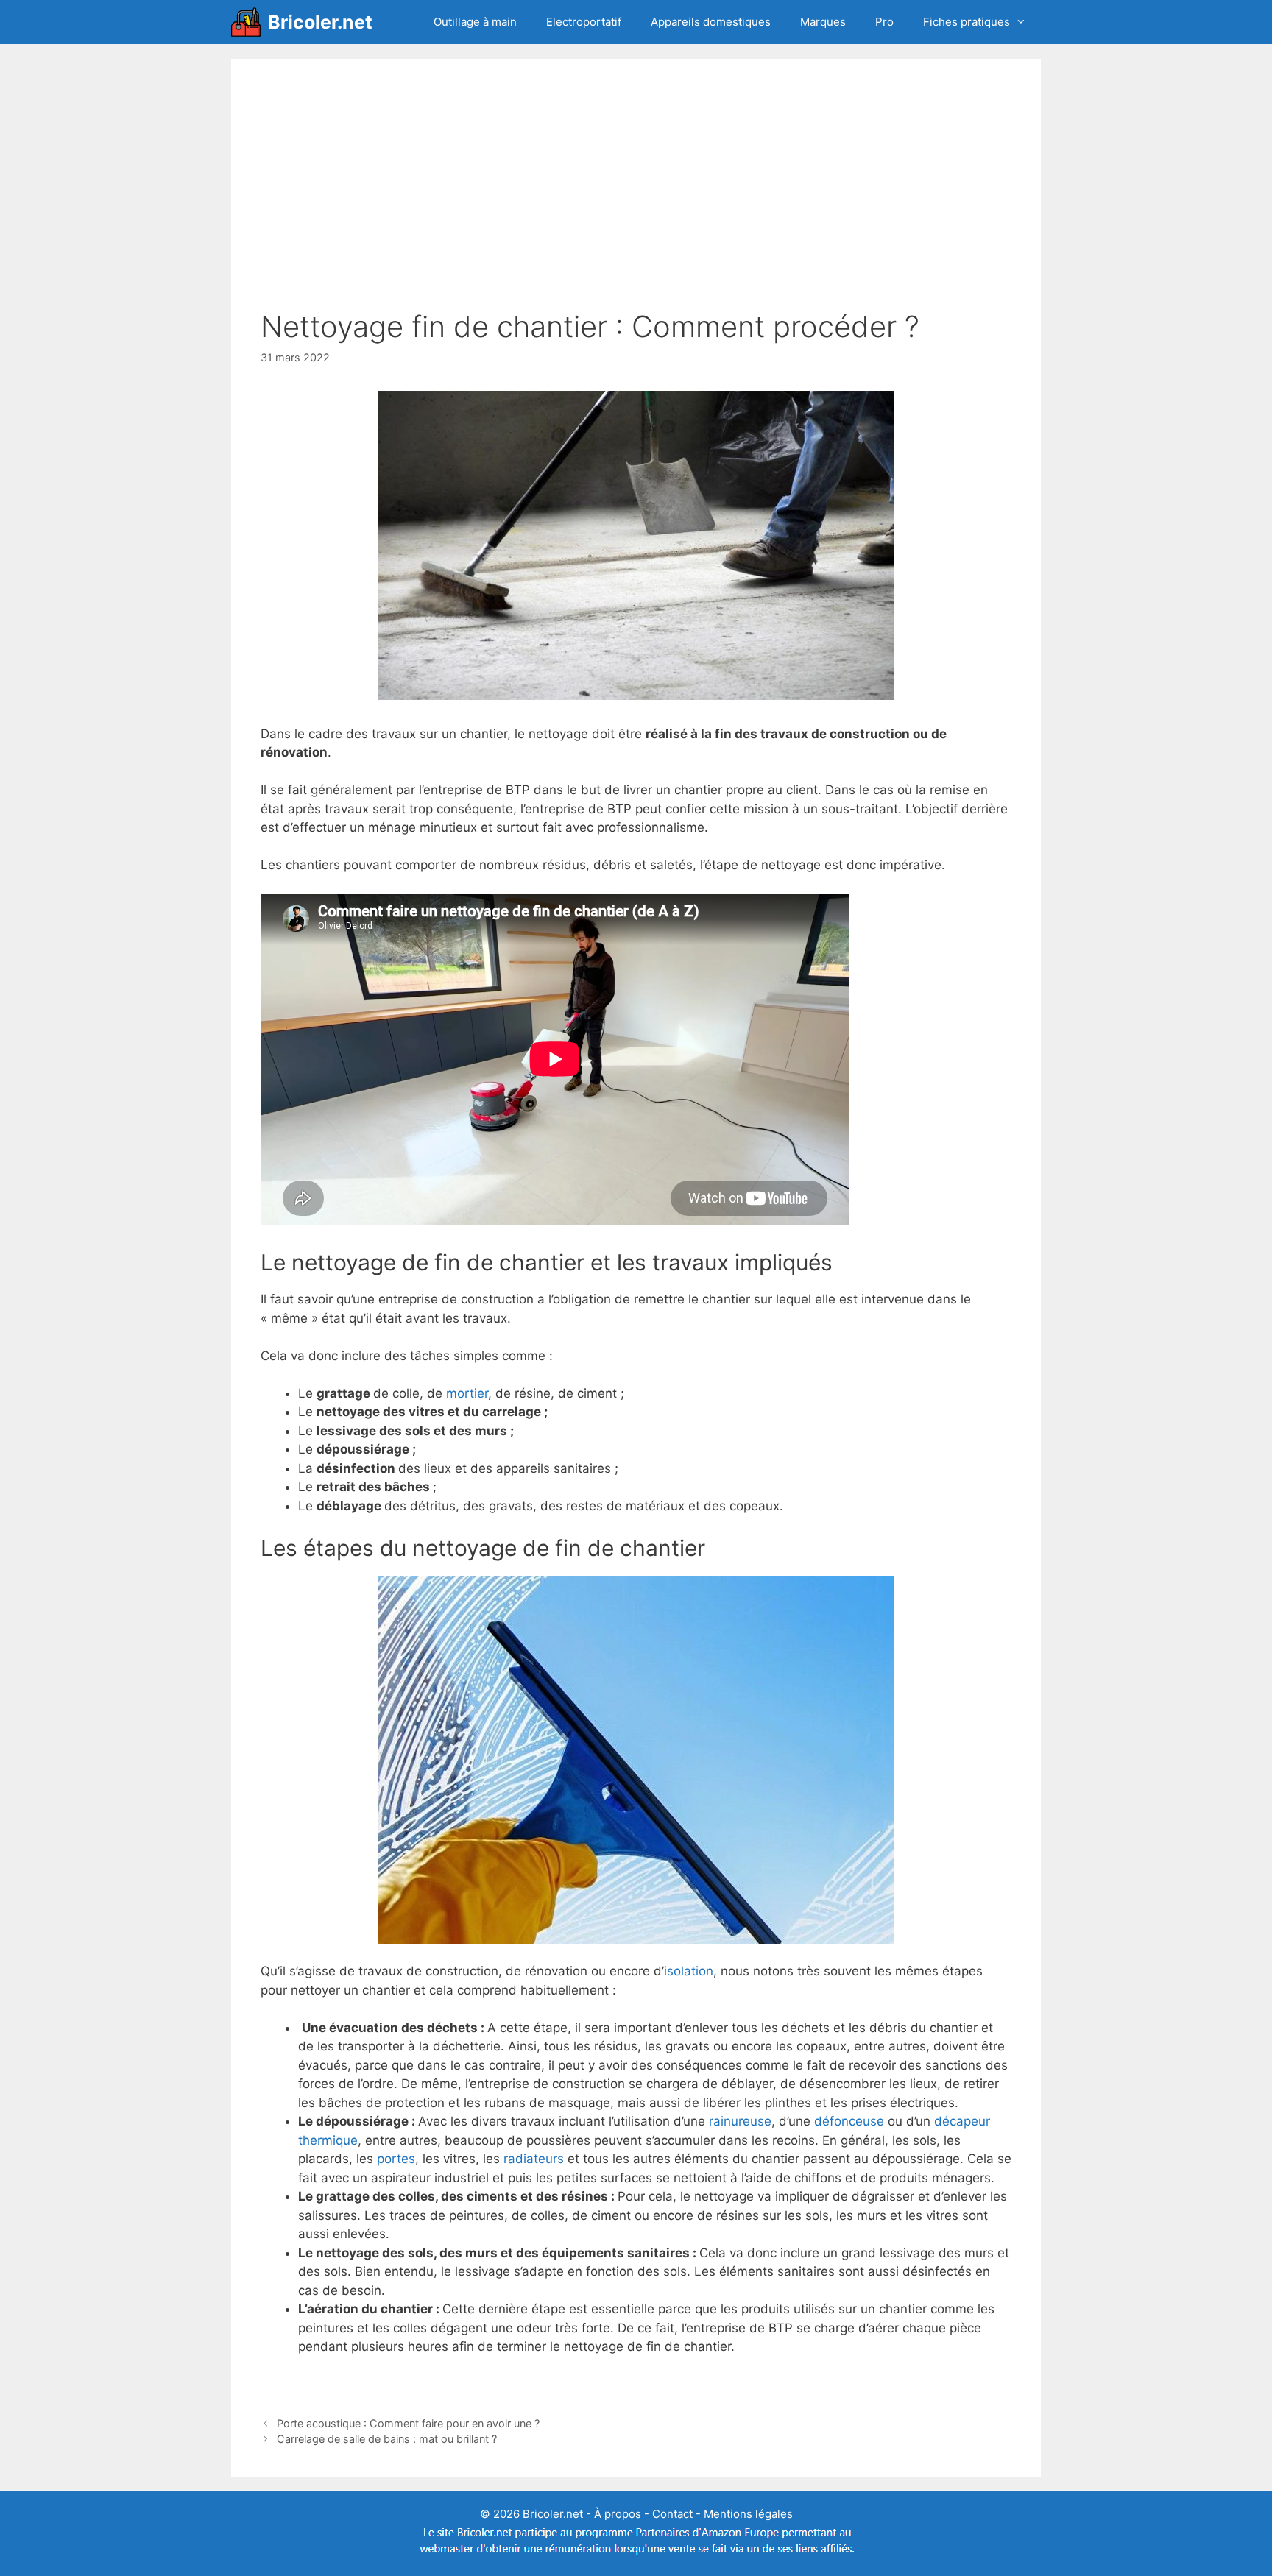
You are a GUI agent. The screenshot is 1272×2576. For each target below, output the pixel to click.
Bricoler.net (320, 22)
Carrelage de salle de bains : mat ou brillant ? (387, 2439)
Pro (884, 22)
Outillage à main (475, 22)
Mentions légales (748, 2514)
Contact (672, 2514)
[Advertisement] (636, 199)
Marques (823, 22)
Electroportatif (584, 22)
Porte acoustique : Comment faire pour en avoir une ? (408, 2423)
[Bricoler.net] (250, 22)
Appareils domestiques (711, 22)
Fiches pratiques (967, 22)
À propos (618, 2514)
